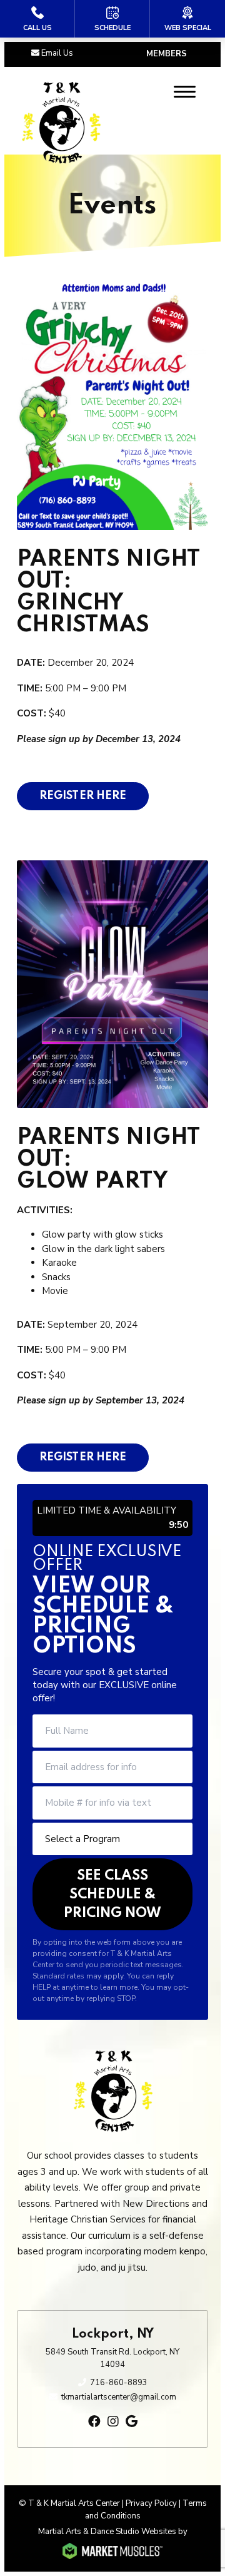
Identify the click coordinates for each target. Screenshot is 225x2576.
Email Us (57, 53)
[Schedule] (112, 19)
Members (167, 54)
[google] (132, 2422)
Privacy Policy (151, 2503)
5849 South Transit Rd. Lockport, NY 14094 (112, 2358)
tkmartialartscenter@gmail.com (119, 2397)
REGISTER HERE (83, 796)
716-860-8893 (119, 2383)
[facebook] (94, 2422)
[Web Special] (187, 19)
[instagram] (113, 2422)
